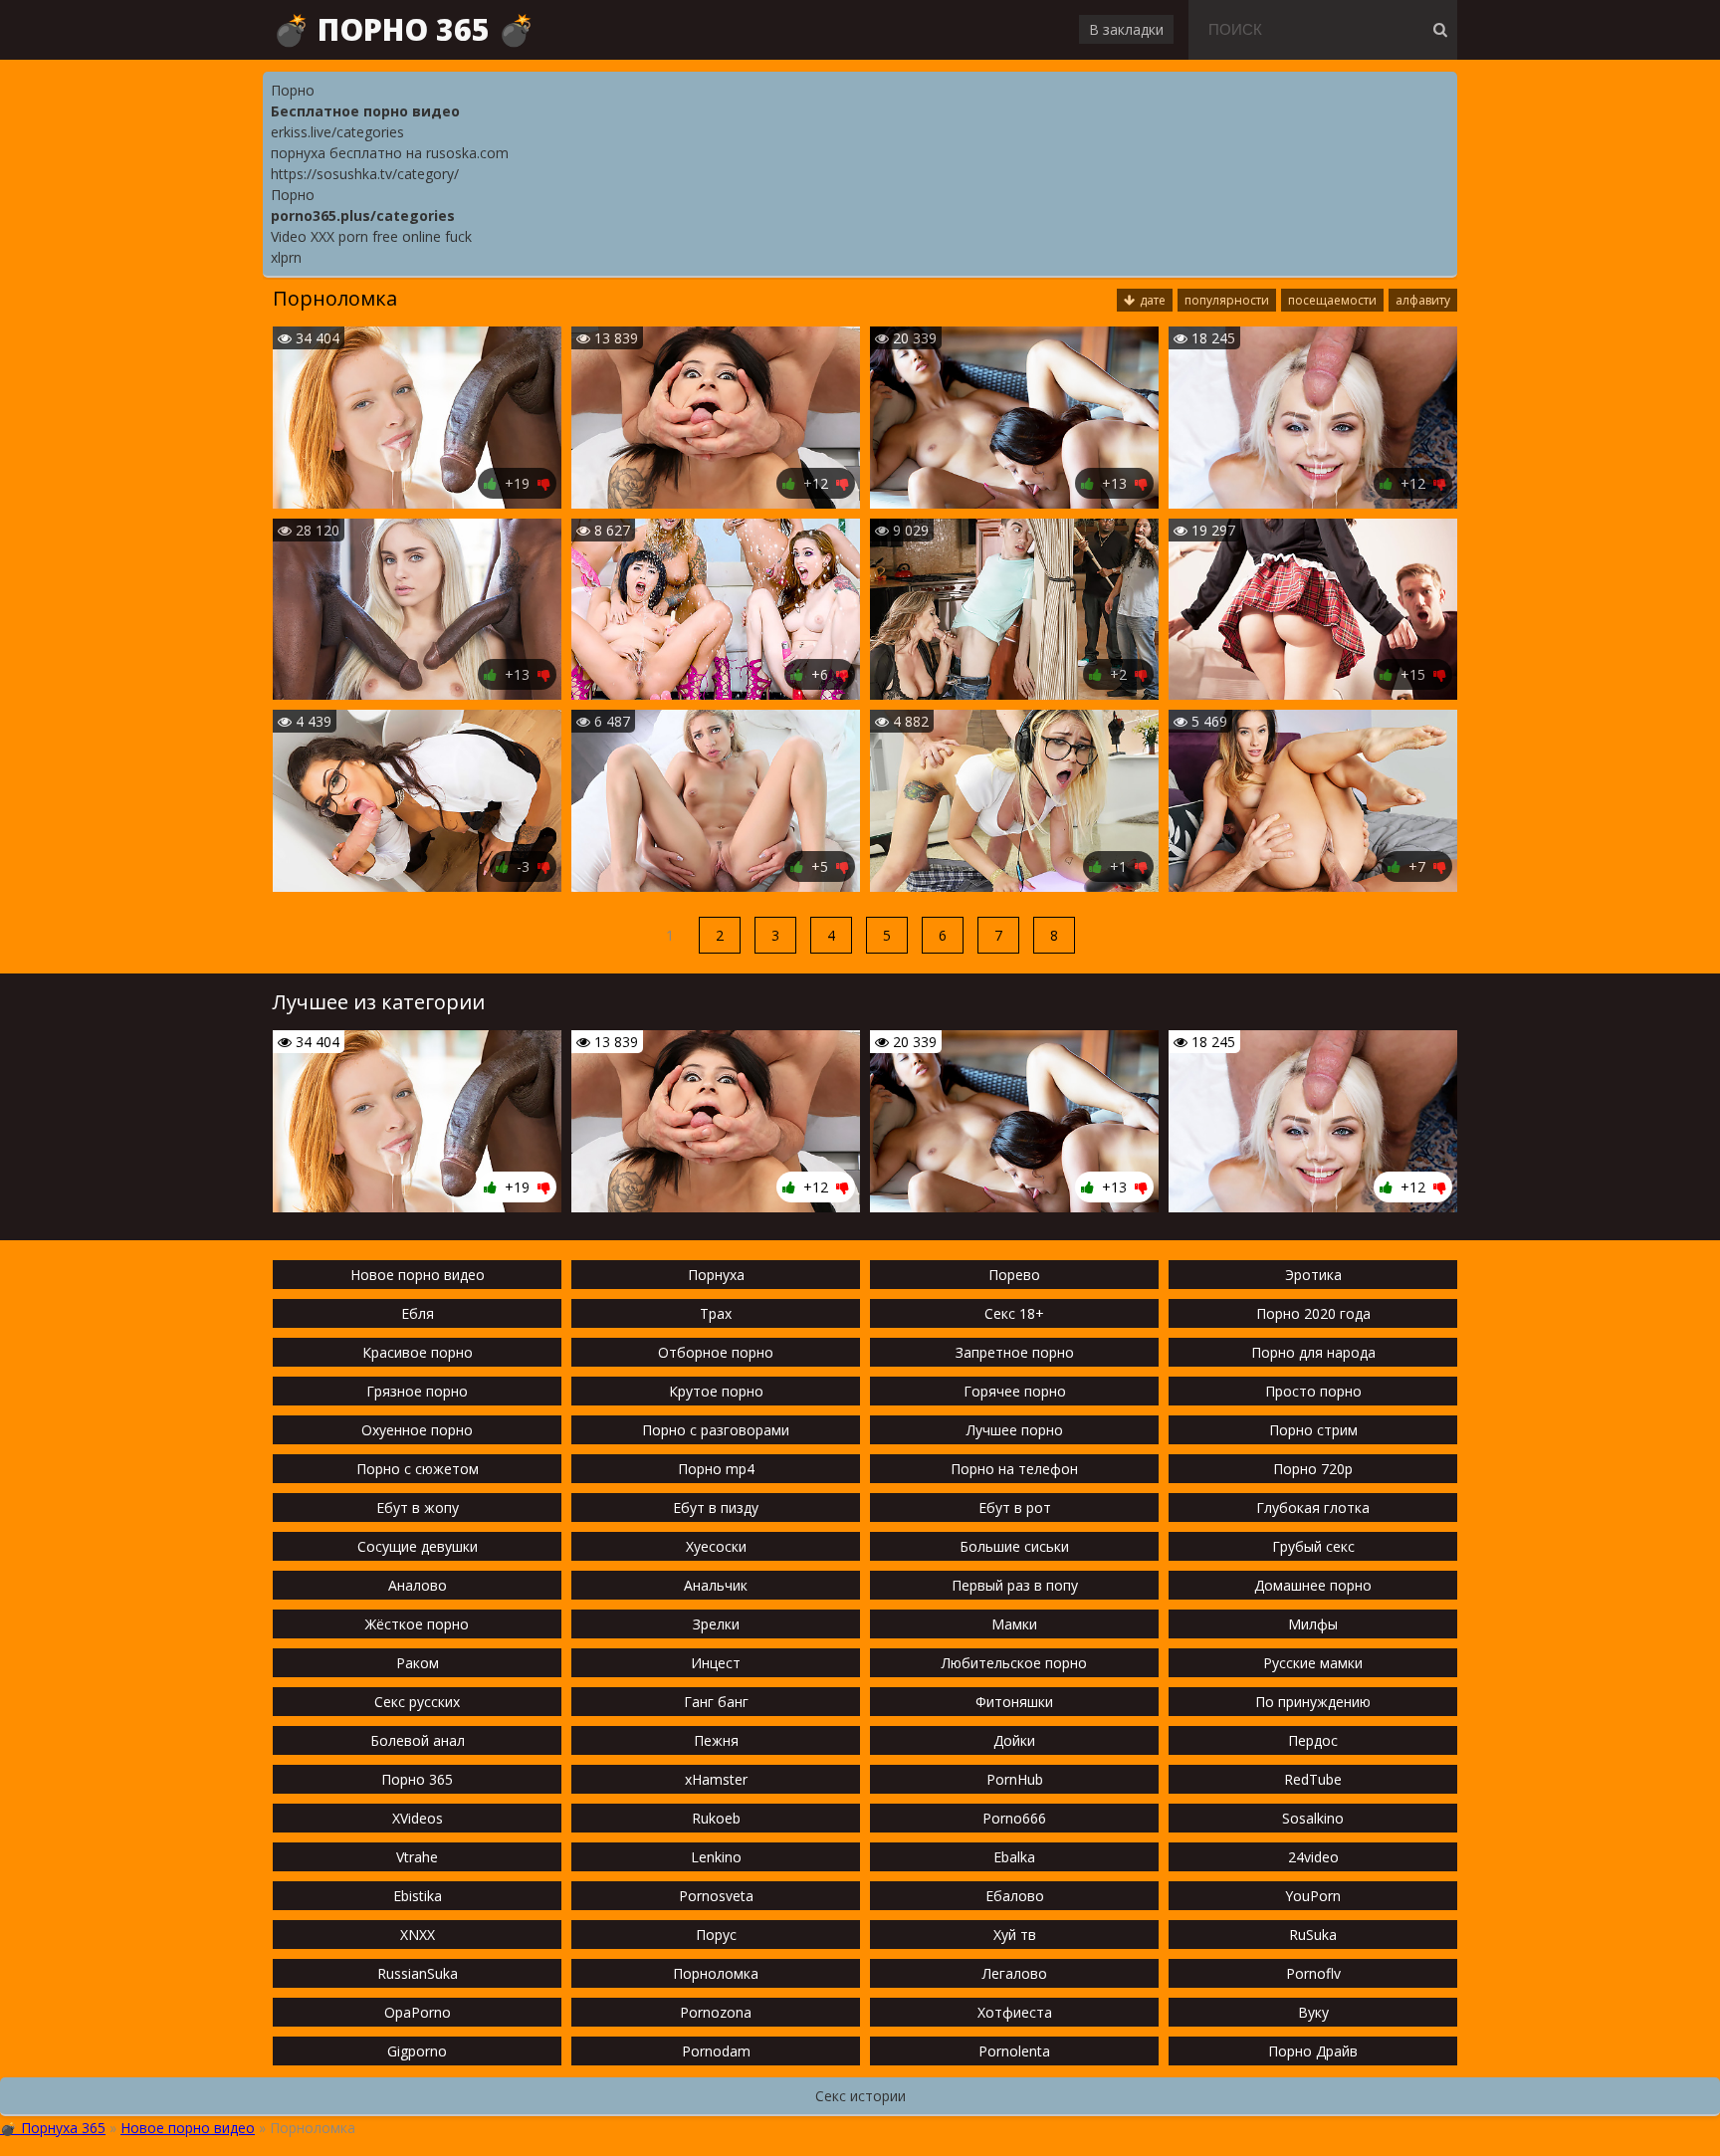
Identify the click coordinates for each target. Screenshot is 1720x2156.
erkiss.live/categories (337, 132)
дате (1153, 300)
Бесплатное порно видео (365, 111)
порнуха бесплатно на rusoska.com (390, 153)
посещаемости (1332, 300)
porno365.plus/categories (363, 216)
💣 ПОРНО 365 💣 (404, 29)
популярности (1227, 300)
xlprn (286, 257)
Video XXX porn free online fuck (371, 236)
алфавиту (1423, 300)
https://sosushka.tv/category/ (365, 174)
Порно (293, 90)
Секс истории (860, 2096)
